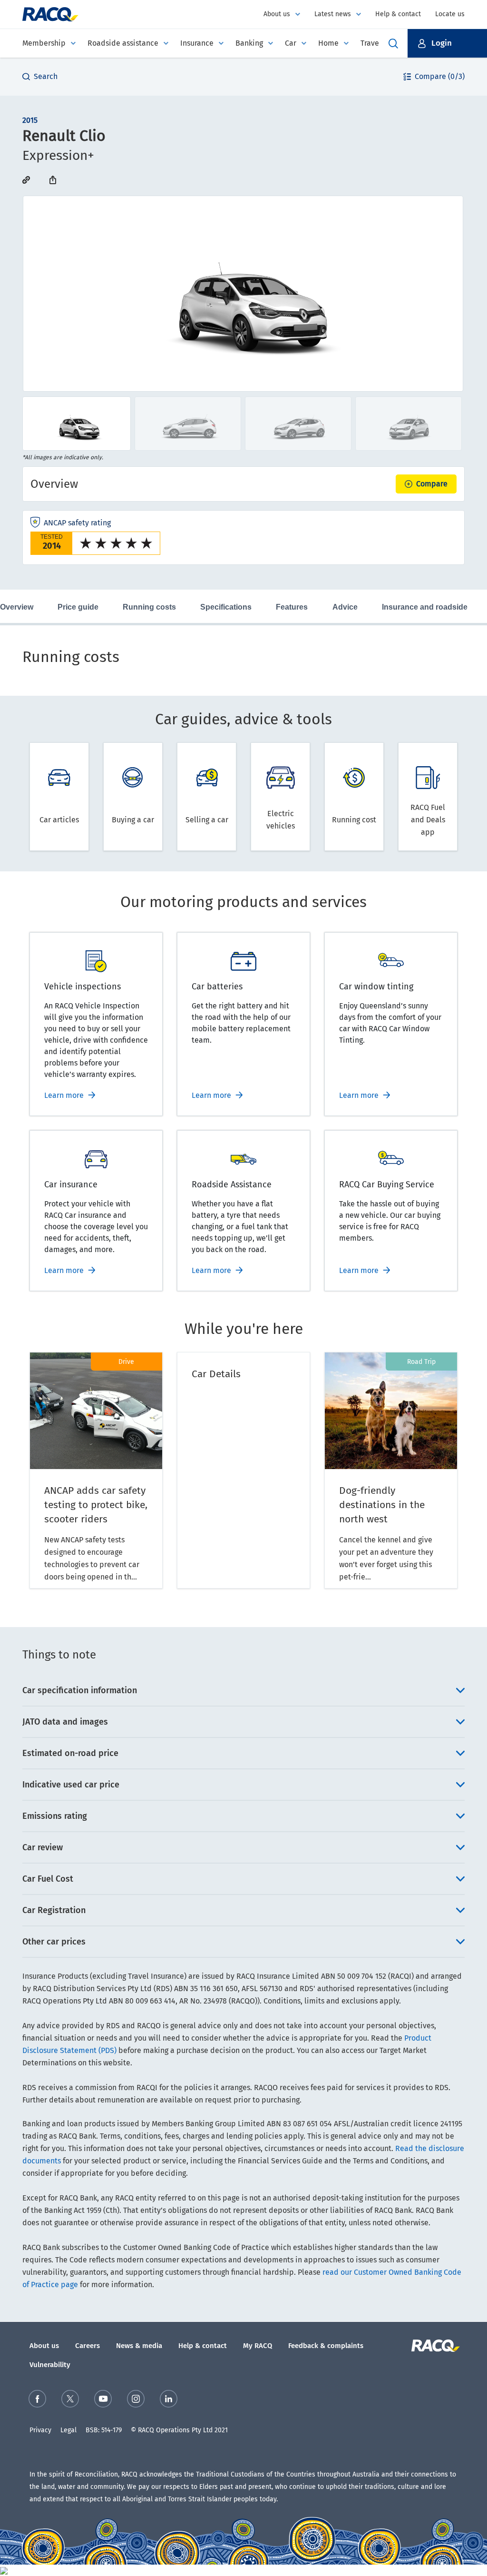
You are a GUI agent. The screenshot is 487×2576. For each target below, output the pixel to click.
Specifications (226, 607)
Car (291, 43)
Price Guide (78, 607)
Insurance (197, 43)
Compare (432, 484)
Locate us (450, 14)
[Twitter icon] (70, 2399)
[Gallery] (243, 294)
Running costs (149, 607)
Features (292, 607)
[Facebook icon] (37, 2399)
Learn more (64, 1095)
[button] (447, 43)
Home (328, 43)
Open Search (393, 43)
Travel (371, 43)
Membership (44, 43)
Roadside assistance (123, 43)
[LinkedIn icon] (169, 2399)
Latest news (333, 14)
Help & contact (398, 14)
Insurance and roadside (425, 607)
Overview (17, 607)
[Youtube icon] (103, 2399)
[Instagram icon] (136, 2399)
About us (277, 14)
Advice (345, 607)
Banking (249, 43)
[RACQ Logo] (434, 2346)
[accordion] (243, 1690)
